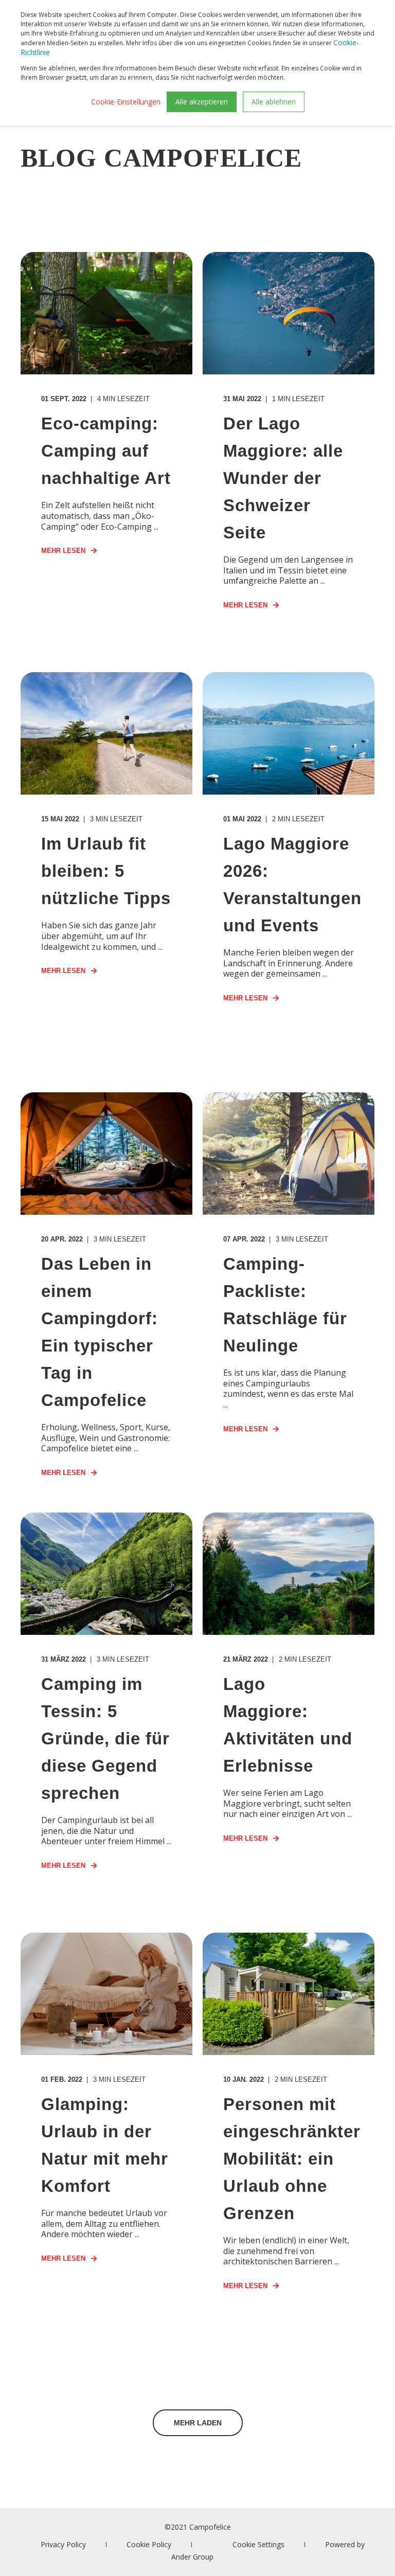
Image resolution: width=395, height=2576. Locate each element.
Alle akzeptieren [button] (202, 102)
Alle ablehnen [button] (274, 102)
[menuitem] (63, 2544)
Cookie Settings (258, 2544)
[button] (198, 2423)
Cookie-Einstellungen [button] (126, 102)
